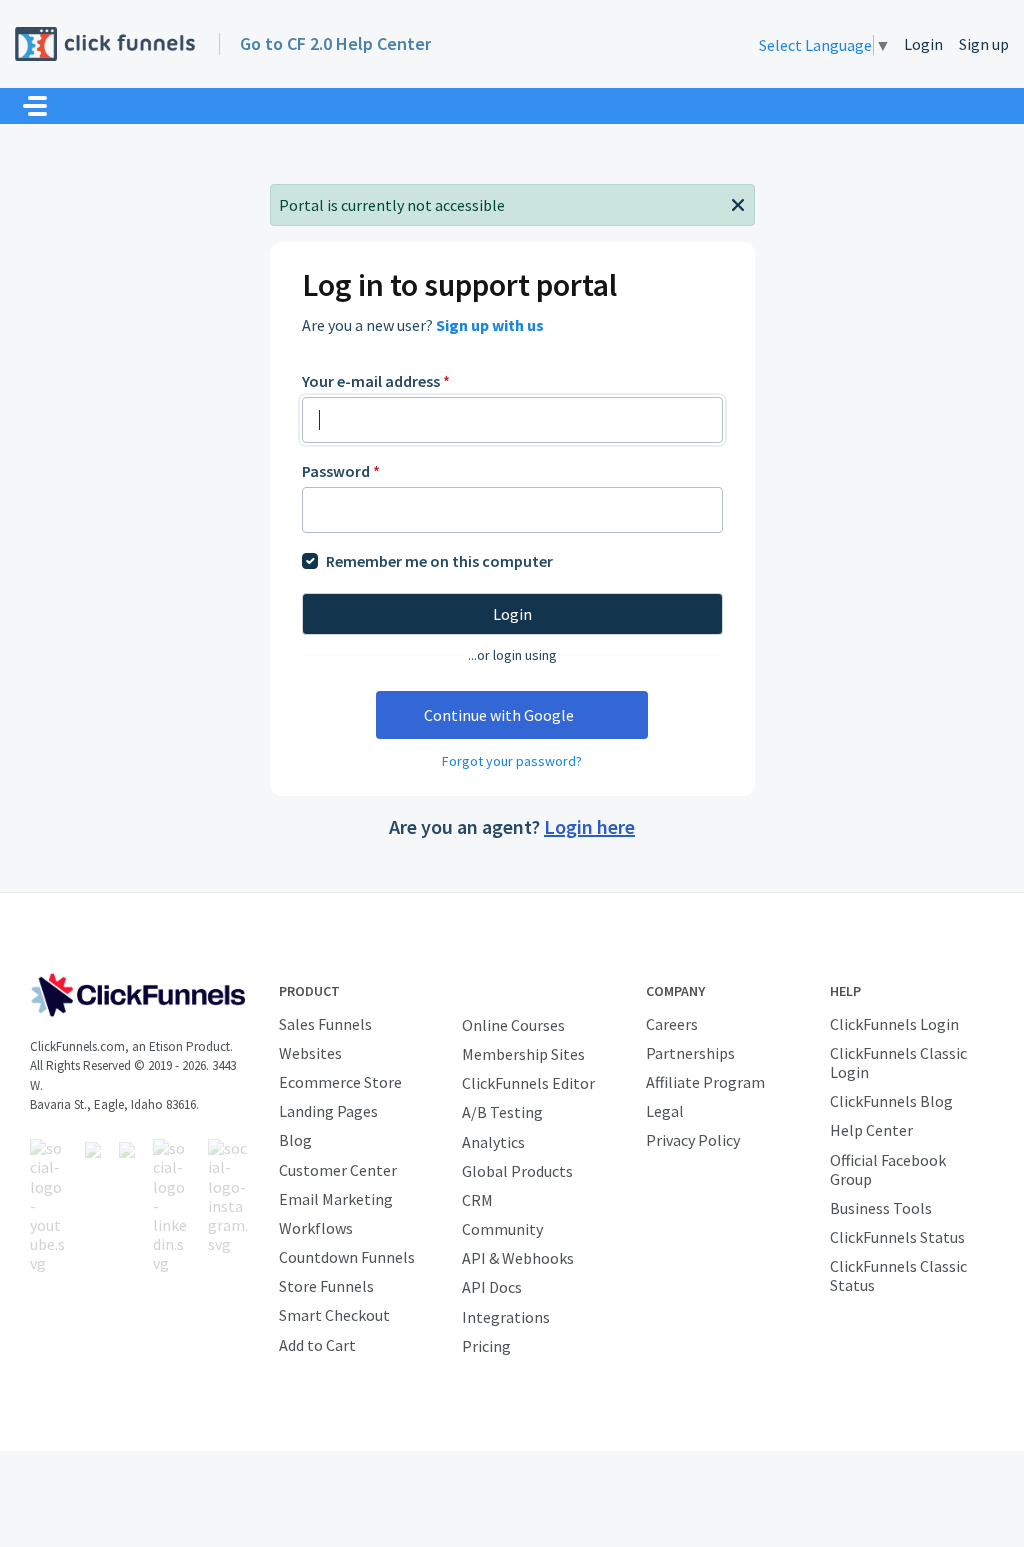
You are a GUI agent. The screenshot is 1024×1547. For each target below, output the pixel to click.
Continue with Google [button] (499, 715)
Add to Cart (317, 1345)
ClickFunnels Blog (891, 1101)
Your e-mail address (376, 381)
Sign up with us (490, 325)
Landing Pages (328, 1111)
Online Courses (513, 1025)
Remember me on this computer (439, 561)
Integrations (506, 1317)
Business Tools (881, 1208)
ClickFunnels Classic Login (898, 1062)
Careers (672, 1024)
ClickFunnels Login (894, 1024)
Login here (589, 826)
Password (341, 471)
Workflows (316, 1228)
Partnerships (690, 1053)
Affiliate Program (705, 1082)
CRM (477, 1200)
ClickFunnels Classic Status (898, 1275)
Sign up (984, 44)
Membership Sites (523, 1054)
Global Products (517, 1171)
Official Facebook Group (888, 1169)
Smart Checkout (334, 1315)
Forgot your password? (512, 761)
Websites (310, 1053)
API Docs (492, 1287)
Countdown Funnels (347, 1257)
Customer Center (338, 1170)
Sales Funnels (325, 1024)
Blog (295, 1140)
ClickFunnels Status (897, 1237)
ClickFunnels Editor (528, 1083)
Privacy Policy (693, 1140)
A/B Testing (502, 1112)
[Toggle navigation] (35, 106)
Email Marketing (336, 1199)
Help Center (871, 1130)
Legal (665, 1111)
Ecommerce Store (340, 1082)
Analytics (493, 1142)
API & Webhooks (518, 1258)
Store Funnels (326, 1286)
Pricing (486, 1346)
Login (923, 44)
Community (502, 1229)
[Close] (738, 203)
